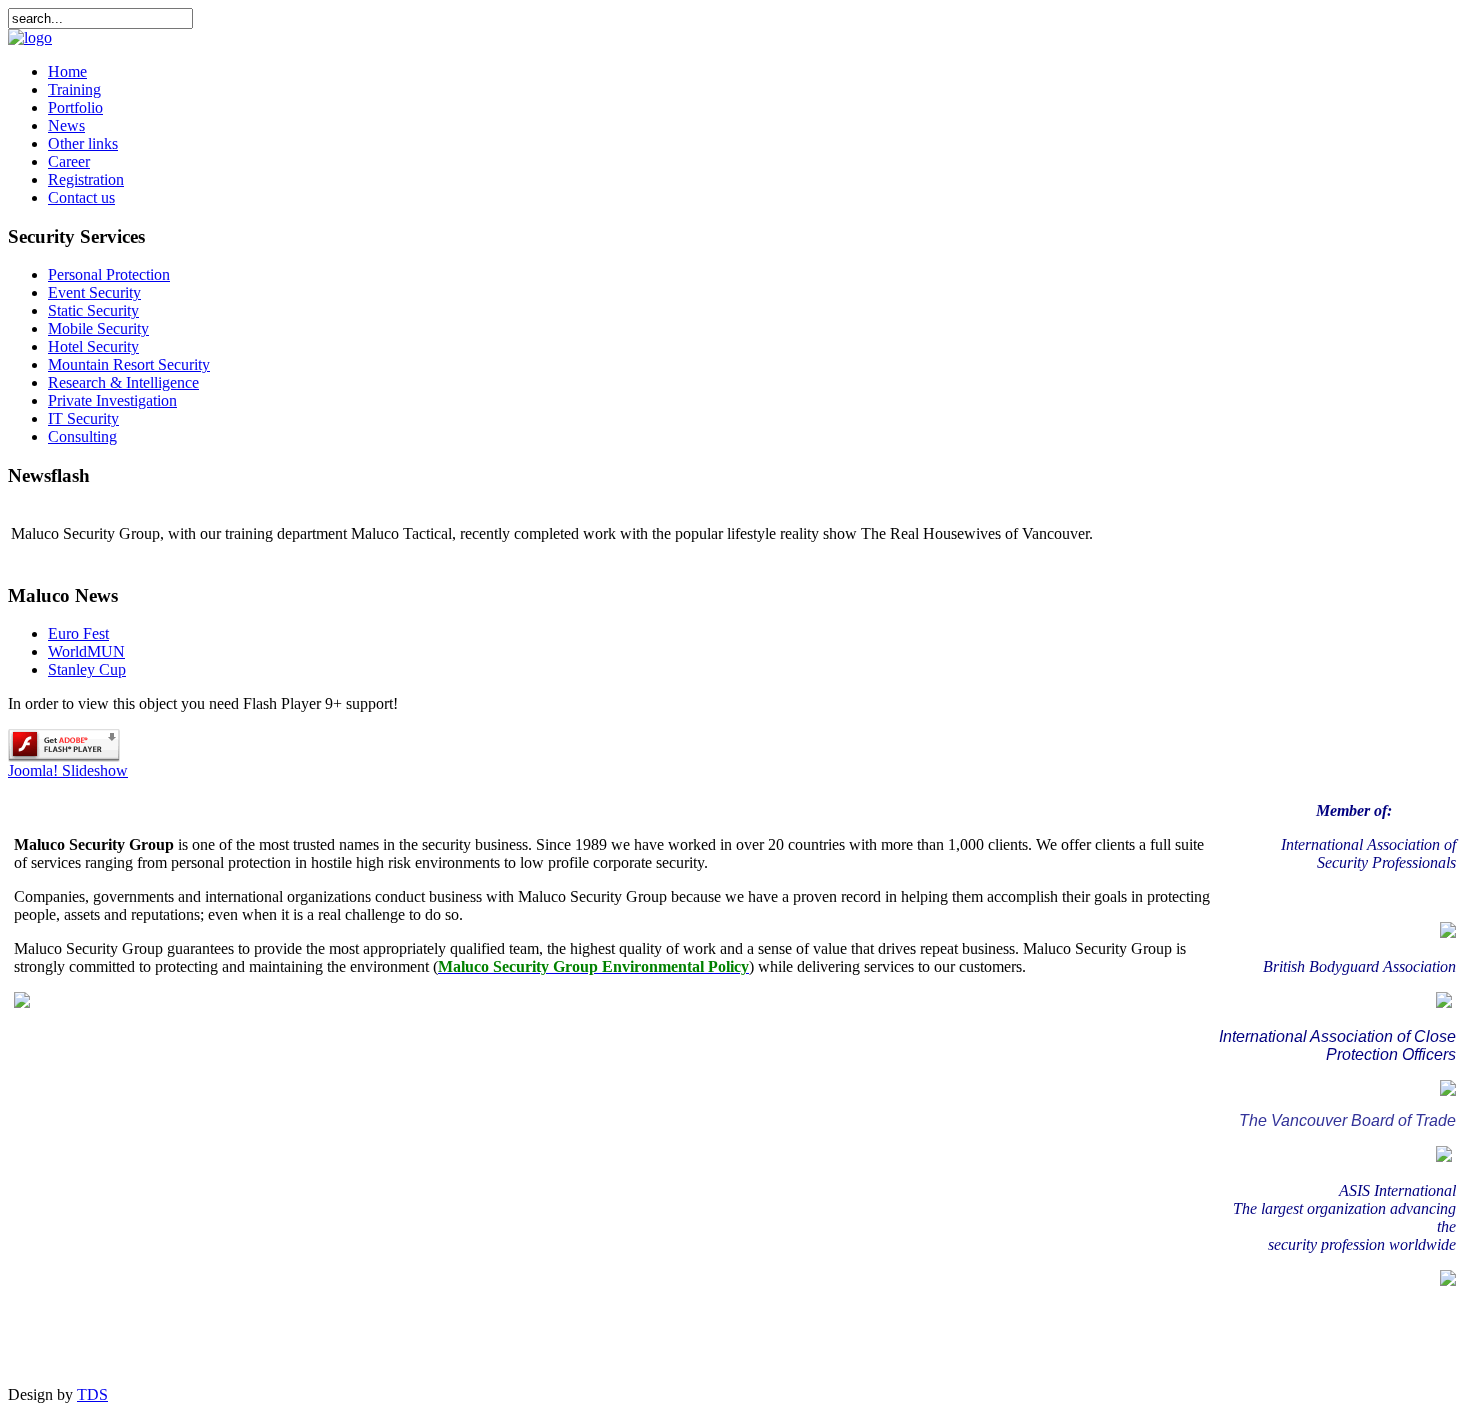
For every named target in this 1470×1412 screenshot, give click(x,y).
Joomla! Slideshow (68, 770)
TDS (92, 1394)
